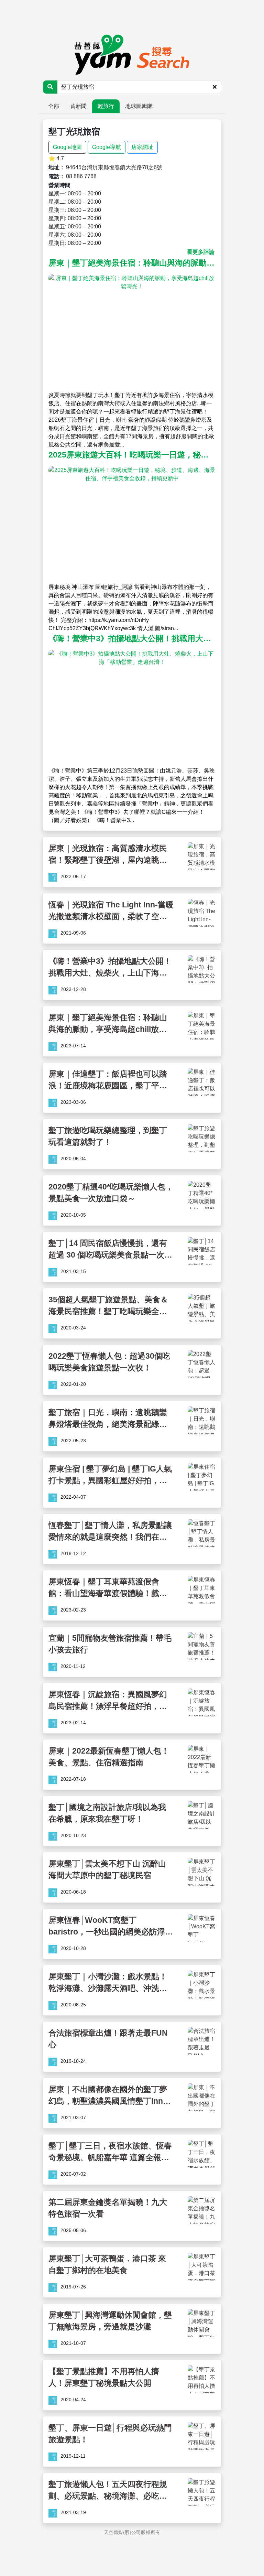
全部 (54, 106)
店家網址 (142, 147)
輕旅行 (106, 106)
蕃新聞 (78, 106)
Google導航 (107, 147)
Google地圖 (67, 147)
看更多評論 (201, 252)
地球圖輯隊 (139, 106)
